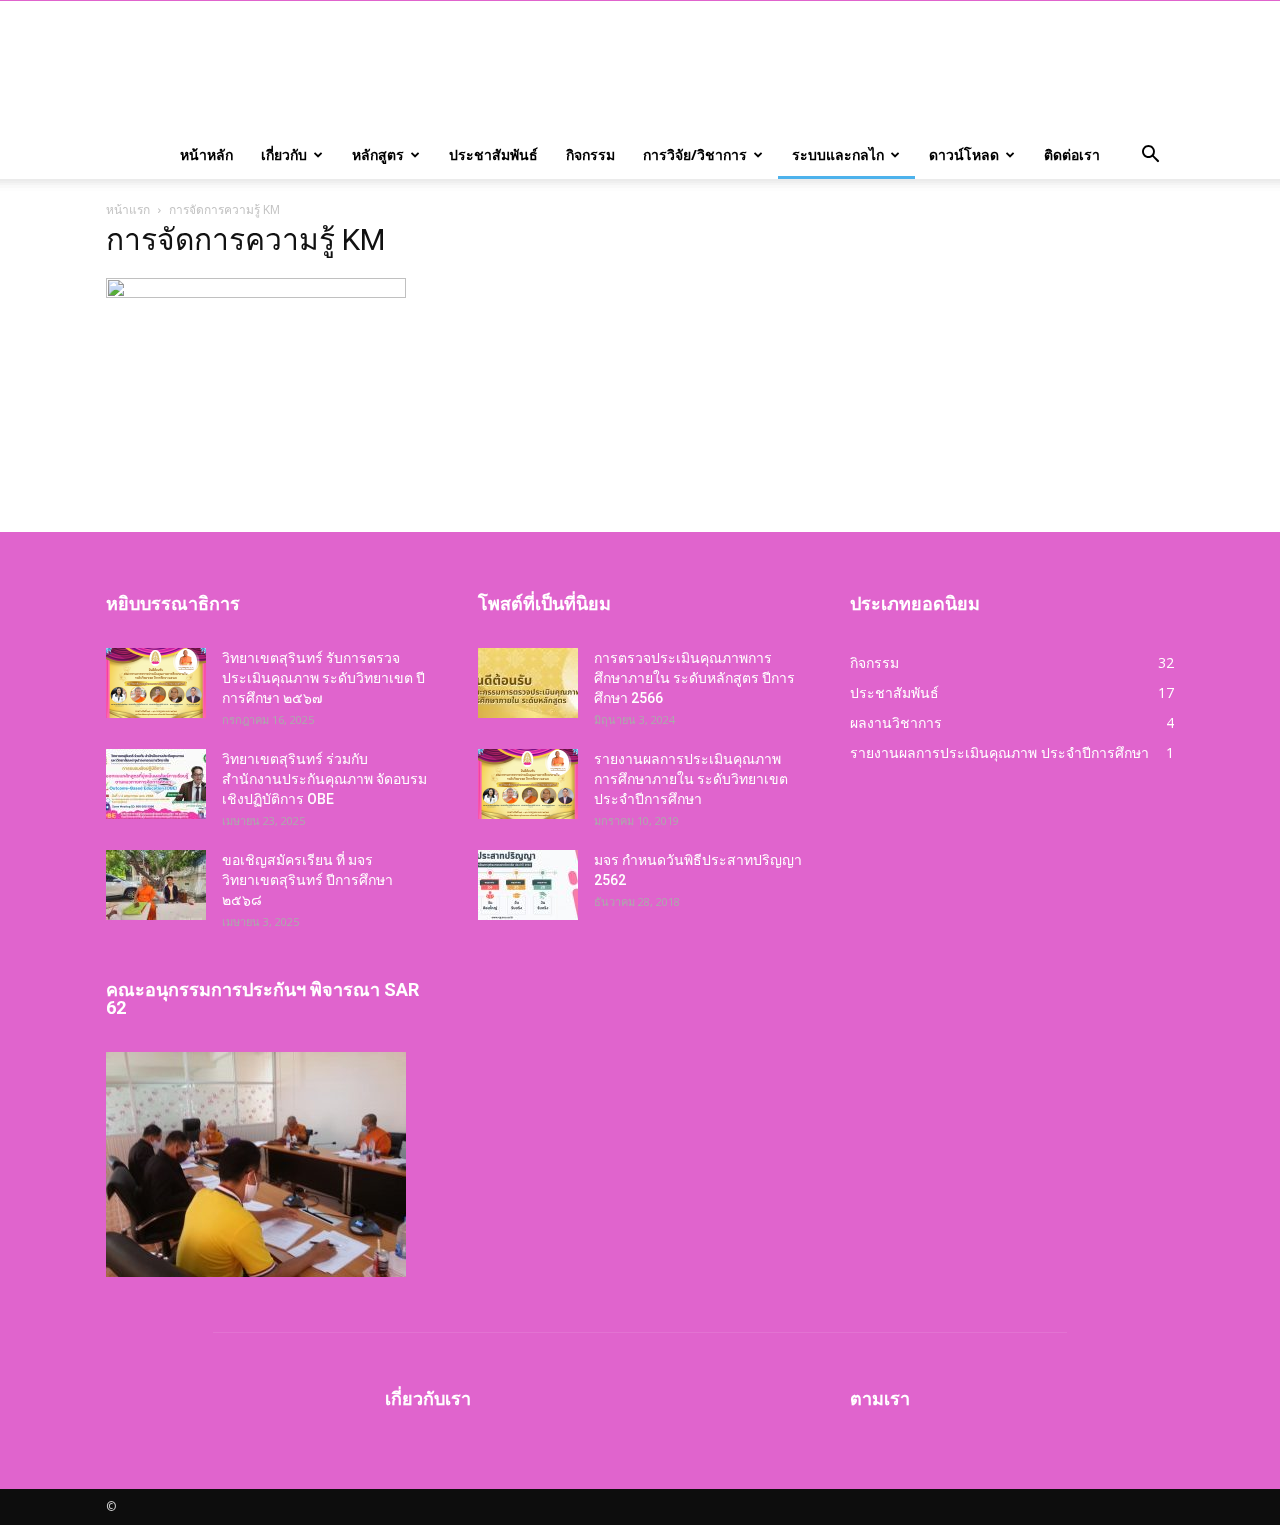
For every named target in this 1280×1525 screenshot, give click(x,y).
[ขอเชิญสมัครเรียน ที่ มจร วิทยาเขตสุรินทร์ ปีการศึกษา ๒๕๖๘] (156, 885)
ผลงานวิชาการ (896, 722)
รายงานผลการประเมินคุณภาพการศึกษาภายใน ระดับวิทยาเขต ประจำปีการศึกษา (691, 779)
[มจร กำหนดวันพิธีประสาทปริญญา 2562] (528, 885)
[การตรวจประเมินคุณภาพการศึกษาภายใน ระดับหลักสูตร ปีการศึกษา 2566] (528, 683)
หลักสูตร (378, 154)
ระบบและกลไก (838, 154)
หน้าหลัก (206, 154)
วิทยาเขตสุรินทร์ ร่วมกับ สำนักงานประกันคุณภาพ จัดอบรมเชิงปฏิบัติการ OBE (324, 779)
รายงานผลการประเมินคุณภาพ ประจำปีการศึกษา (999, 752)
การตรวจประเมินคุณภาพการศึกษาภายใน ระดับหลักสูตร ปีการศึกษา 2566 (694, 678)
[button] (1150, 155)
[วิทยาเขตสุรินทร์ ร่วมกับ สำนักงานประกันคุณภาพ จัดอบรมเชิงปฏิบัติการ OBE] (156, 784)
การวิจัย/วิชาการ (695, 154)
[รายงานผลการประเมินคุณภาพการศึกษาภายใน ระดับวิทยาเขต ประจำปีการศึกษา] (528, 784)
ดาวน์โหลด (964, 154)
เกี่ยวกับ (284, 154)
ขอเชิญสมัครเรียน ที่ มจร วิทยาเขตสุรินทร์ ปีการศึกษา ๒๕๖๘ (307, 880)
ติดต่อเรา (1072, 154)
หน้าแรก (128, 209)
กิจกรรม (590, 154)
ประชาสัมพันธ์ (493, 154)
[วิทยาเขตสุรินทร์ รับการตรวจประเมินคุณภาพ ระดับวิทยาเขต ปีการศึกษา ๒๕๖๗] (156, 683)
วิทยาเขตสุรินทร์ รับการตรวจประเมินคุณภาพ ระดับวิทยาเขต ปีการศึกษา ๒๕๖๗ (323, 678)
